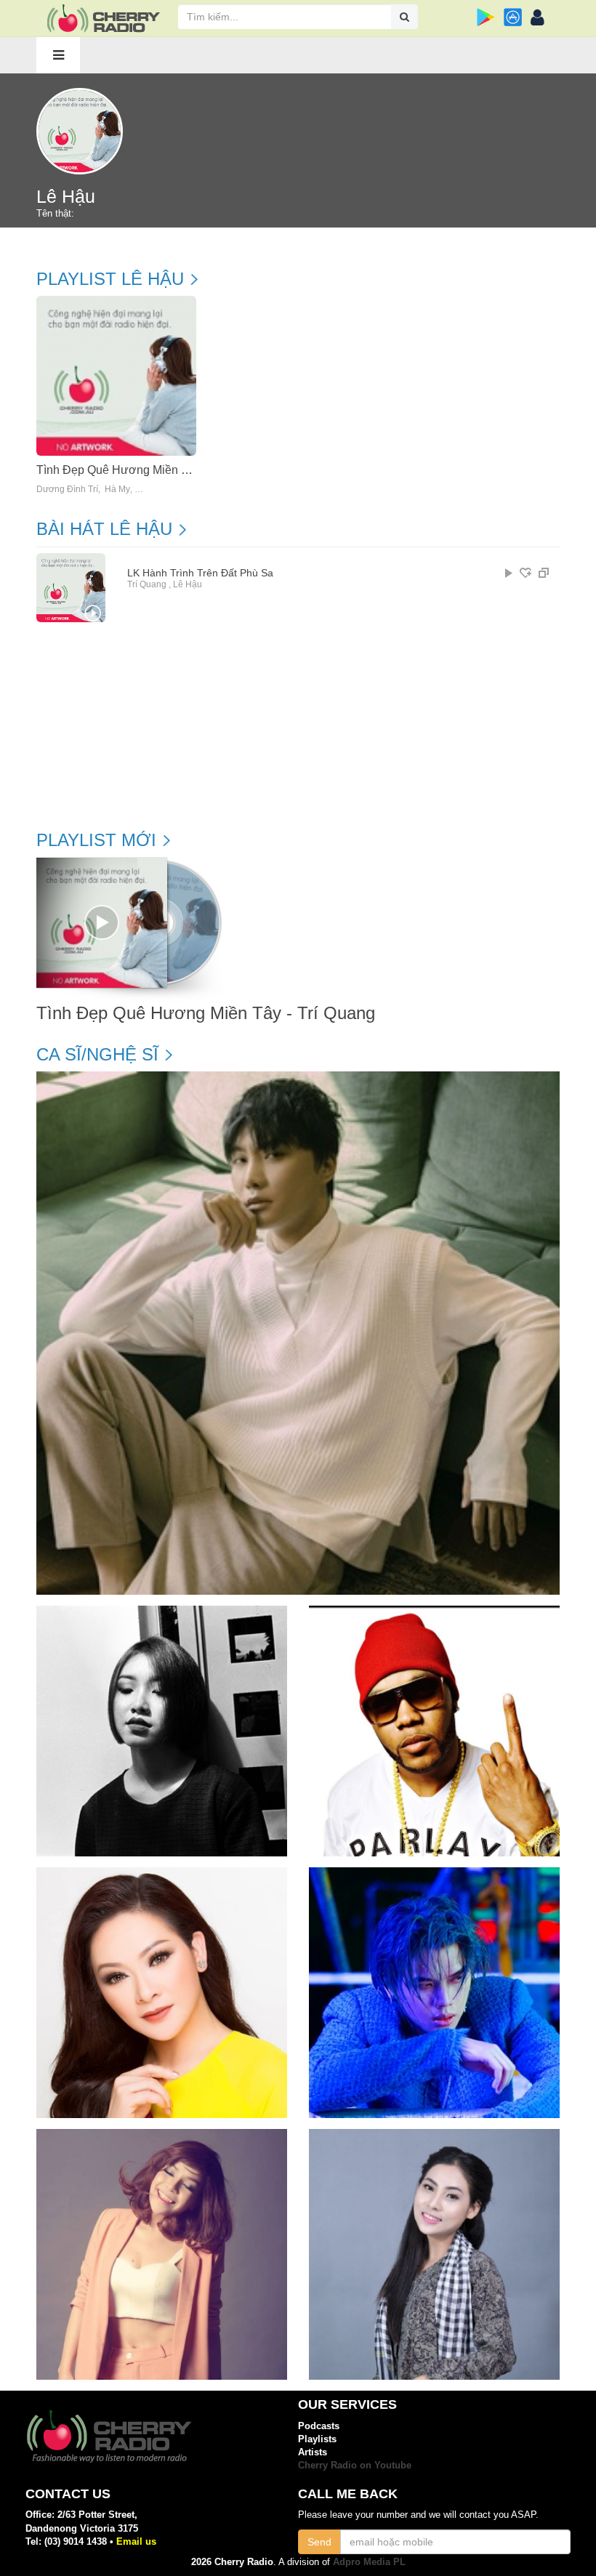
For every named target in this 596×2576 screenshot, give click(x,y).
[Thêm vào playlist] (525, 573)
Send (319, 2542)
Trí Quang (147, 584)
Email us (136, 2541)
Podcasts (319, 2426)
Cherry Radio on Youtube (355, 2465)
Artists (313, 2452)
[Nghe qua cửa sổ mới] (544, 573)
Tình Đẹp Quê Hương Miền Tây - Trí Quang (149, 470)
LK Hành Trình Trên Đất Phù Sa (200, 573)
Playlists (317, 2439)
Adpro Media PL (369, 2562)
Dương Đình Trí (67, 490)
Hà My (117, 490)
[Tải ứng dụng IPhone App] (513, 17)
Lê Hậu (188, 584)
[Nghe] (509, 573)
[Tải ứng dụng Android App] (486, 17)
